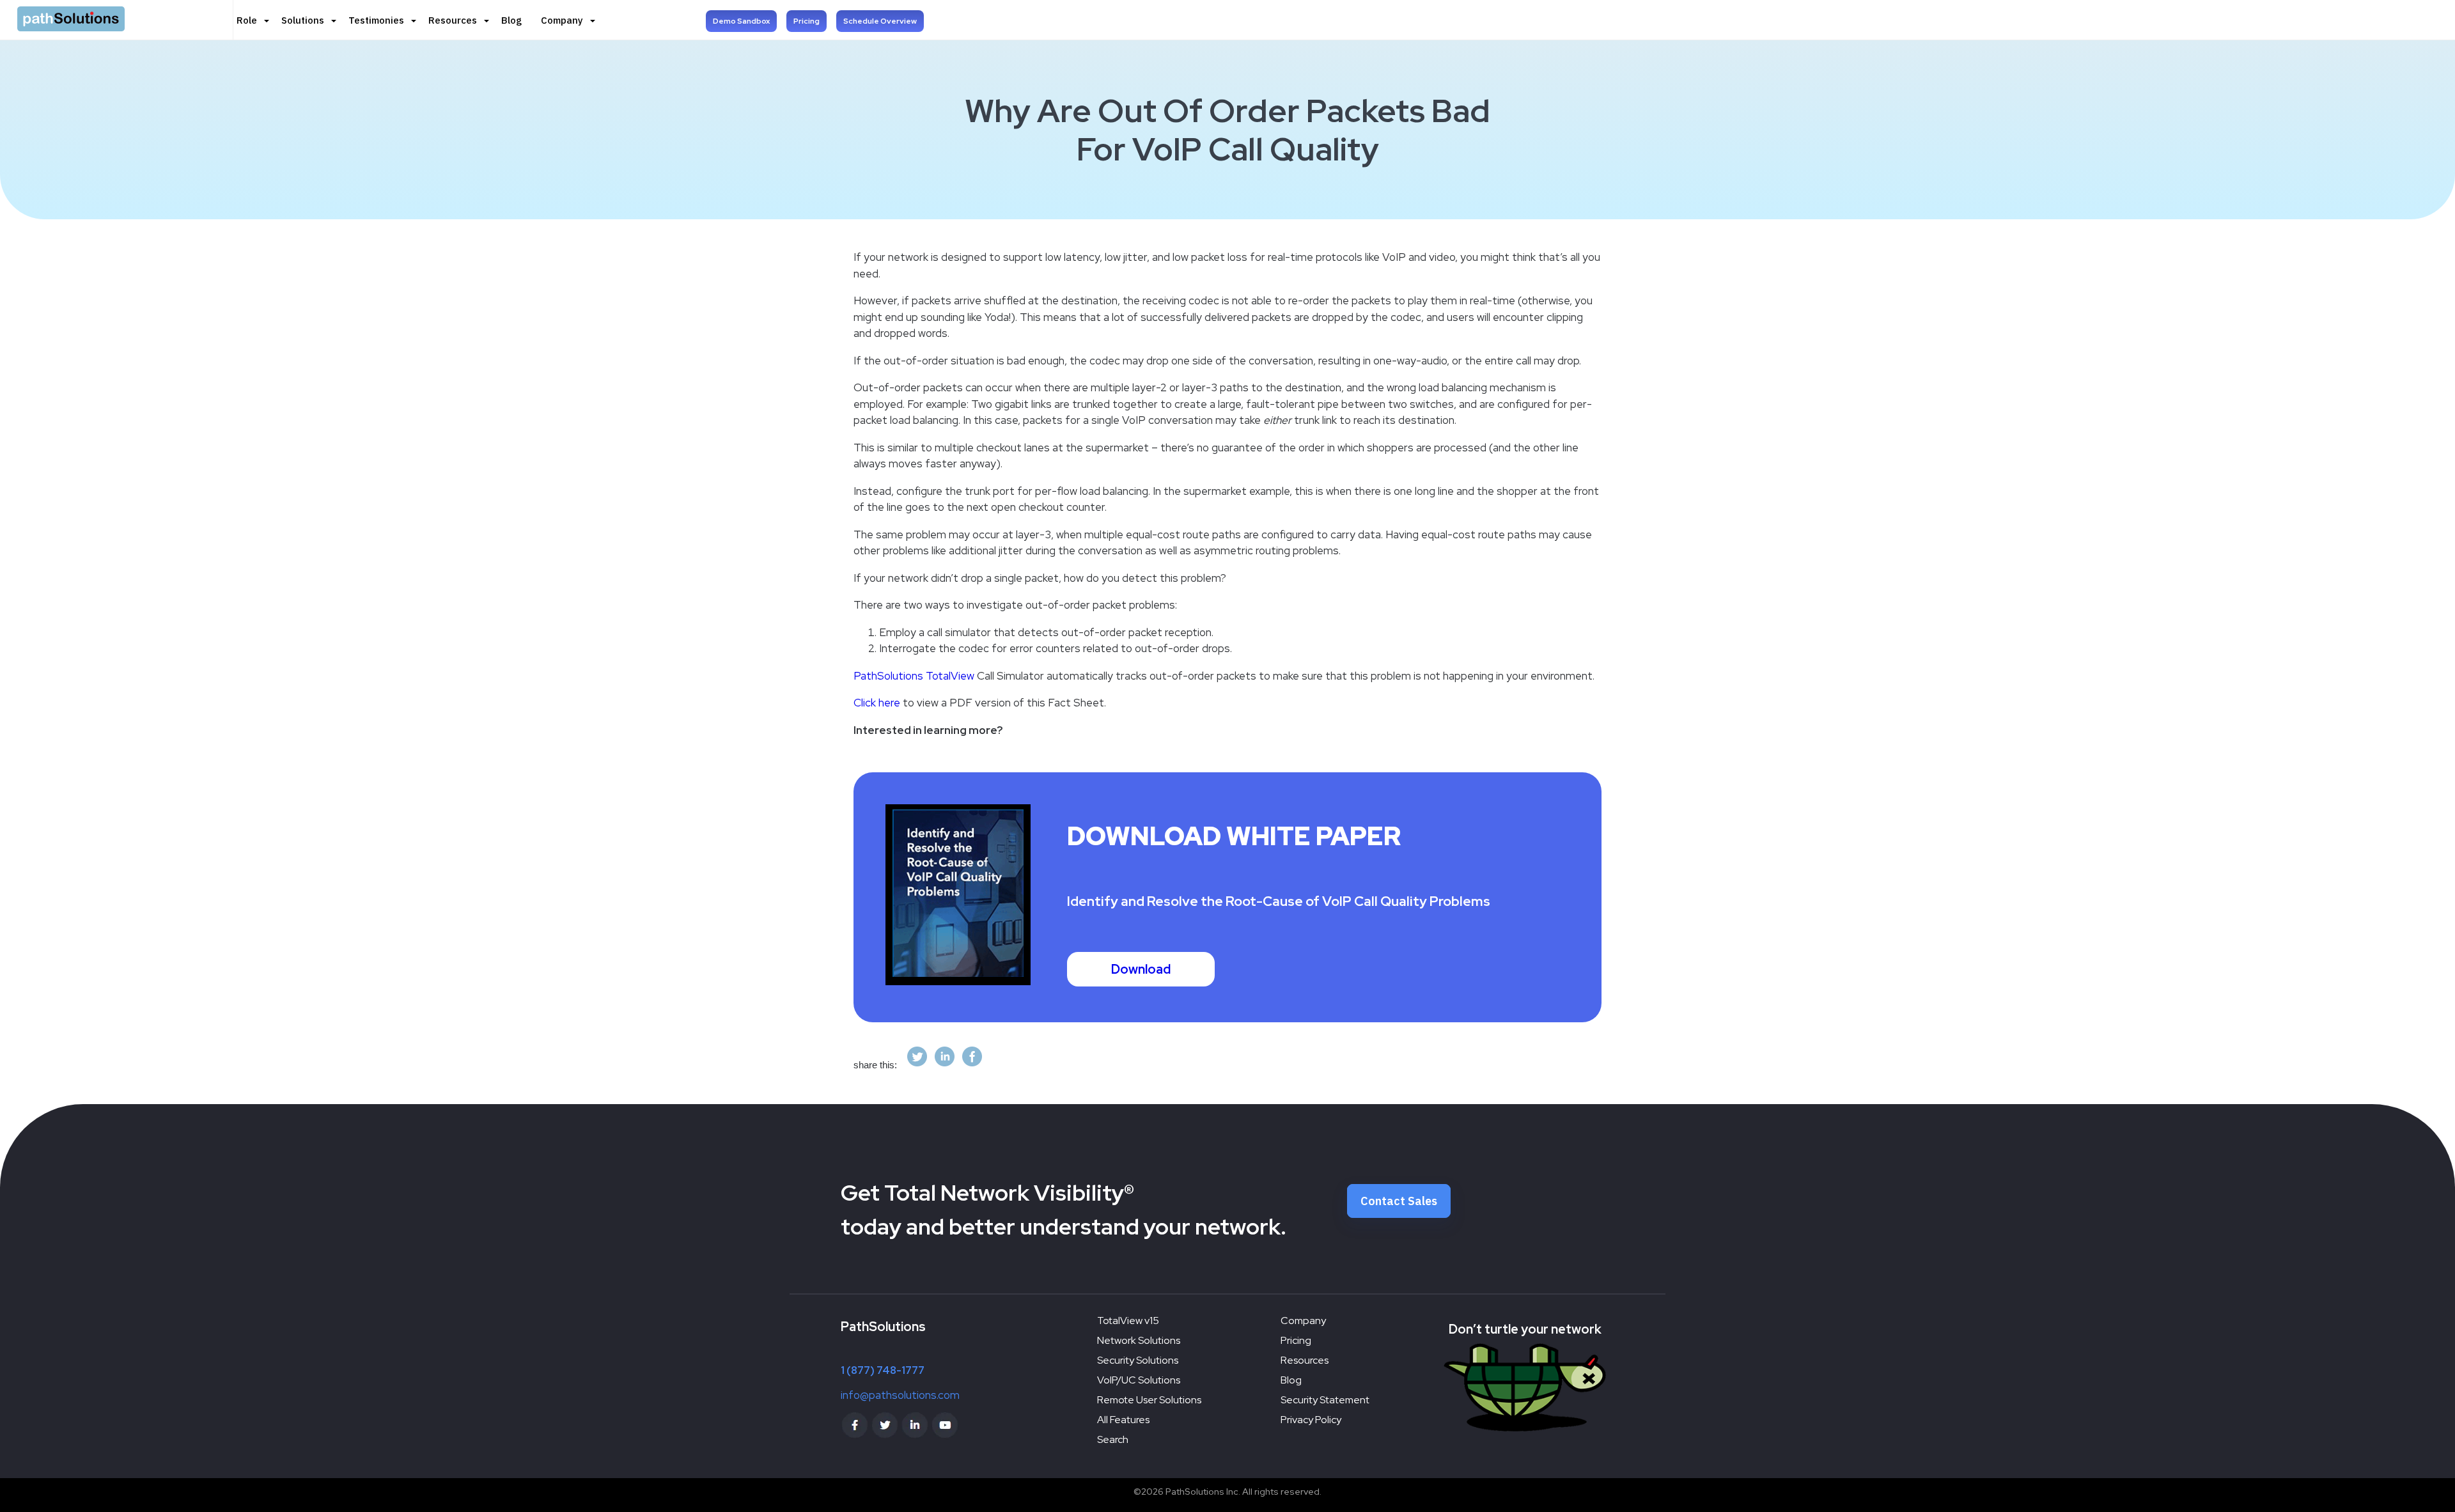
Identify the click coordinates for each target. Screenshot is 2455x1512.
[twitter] (917, 1065)
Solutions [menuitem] (303, 20)
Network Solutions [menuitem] (1139, 1340)
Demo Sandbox (741, 21)
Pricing (807, 21)
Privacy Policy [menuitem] (1311, 1420)
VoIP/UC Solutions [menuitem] (1139, 1380)
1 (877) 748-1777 (883, 1370)
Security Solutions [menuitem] (1138, 1360)
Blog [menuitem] (511, 20)
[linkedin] (945, 1065)
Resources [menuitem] (453, 20)
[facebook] (972, 1065)
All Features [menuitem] (1123, 1420)
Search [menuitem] (1113, 1439)
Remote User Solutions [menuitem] (1149, 1400)
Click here (877, 703)
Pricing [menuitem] (1296, 1340)
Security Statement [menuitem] (1325, 1400)
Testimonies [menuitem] (376, 20)
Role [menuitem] (247, 20)
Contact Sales (1399, 1201)
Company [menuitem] (562, 20)
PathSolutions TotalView (914, 676)
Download (1141, 969)
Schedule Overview (880, 21)
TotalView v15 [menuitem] (1128, 1321)
